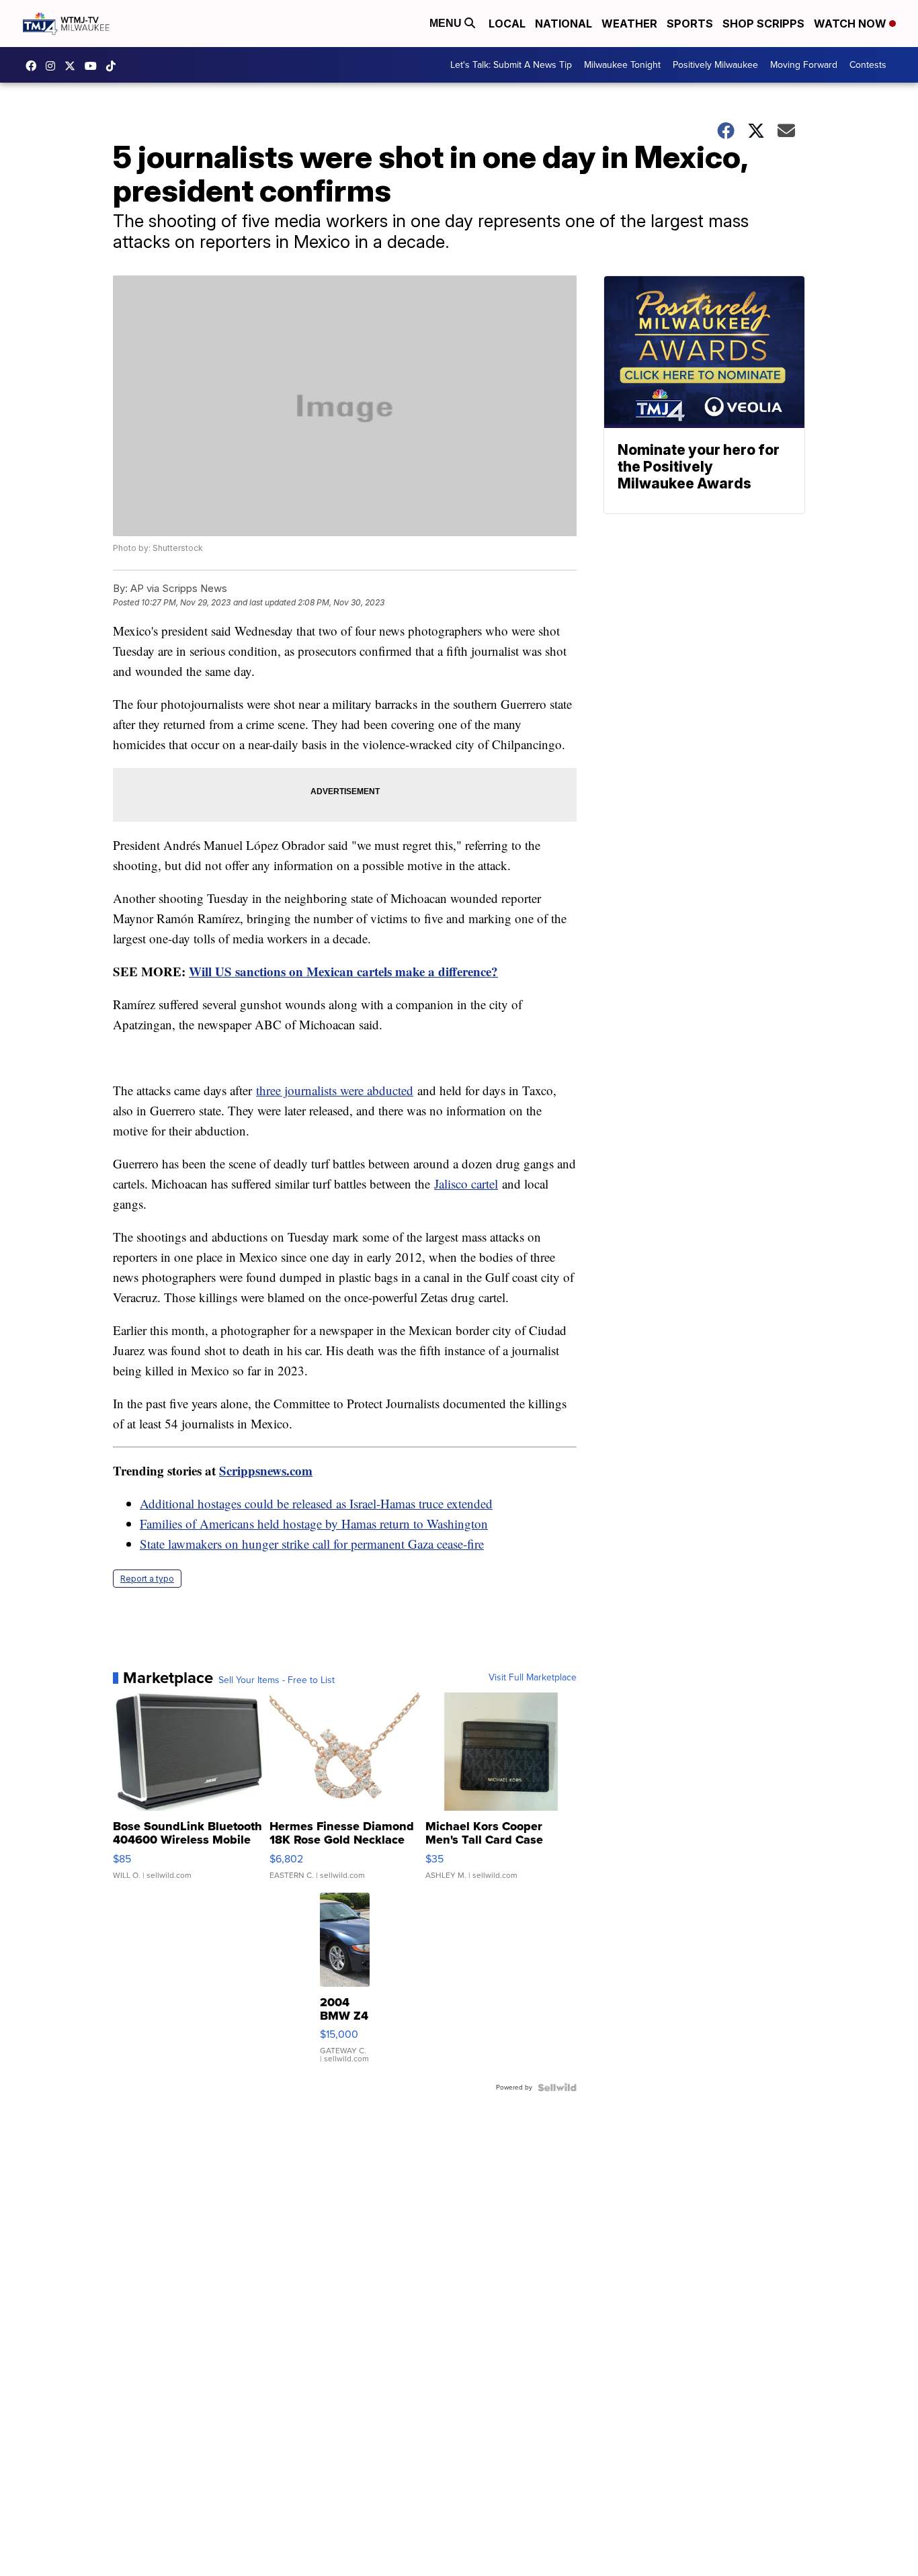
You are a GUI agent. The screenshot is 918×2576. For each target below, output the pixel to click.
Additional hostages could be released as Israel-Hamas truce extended (316, 1503)
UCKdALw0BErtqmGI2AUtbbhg (94, 66)
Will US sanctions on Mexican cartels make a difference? (343, 971)
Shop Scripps (763, 24)
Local (507, 24)
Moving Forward (804, 65)
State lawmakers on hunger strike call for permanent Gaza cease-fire (312, 1544)
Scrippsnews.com (266, 1470)
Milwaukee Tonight (622, 65)
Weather (629, 24)
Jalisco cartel (466, 1184)
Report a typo (147, 1579)
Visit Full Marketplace (533, 1678)
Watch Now (851, 24)
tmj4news (54, 66)
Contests (868, 65)
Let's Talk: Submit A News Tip (511, 65)
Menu (447, 23)
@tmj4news (114, 66)
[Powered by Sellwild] (557, 2088)
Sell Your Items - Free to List (277, 1680)
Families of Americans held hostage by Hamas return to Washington (314, 1523)
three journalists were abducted (335, 1090)
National (564, 24)
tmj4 (34, 66)
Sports (690, 24)
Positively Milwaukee (715, 65)
